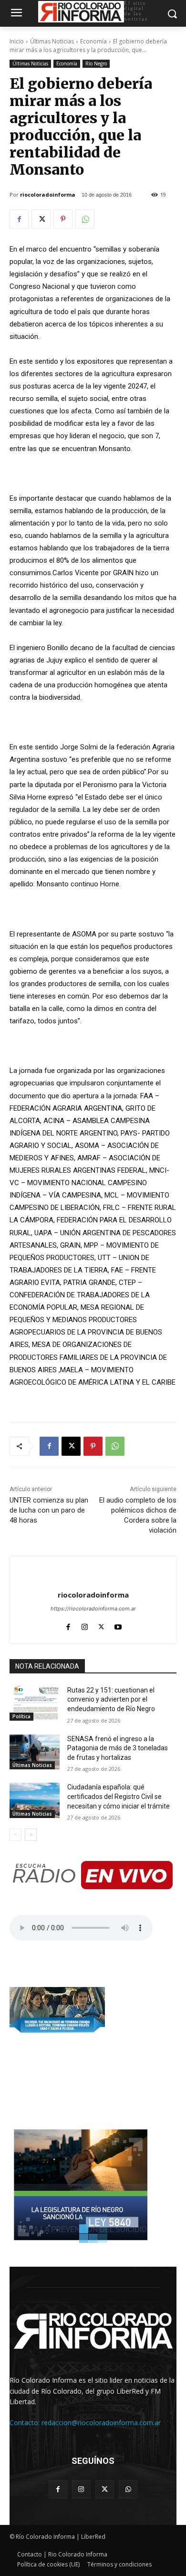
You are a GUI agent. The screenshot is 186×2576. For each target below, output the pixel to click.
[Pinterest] (63, 219)
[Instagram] (85, 1625)
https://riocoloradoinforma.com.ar (93, 1609)
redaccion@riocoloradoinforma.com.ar (101, 2423)
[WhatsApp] (85, 219)
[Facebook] (19, 219)
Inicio (17, 41)
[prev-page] (15, 1835)
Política (21, 1716)
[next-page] (31, 1835)
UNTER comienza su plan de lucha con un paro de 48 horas (49, 1510)
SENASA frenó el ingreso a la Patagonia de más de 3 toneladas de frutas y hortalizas (118, 1748)
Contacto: (26, 2423)
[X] (41, 219)
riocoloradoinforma (48, 195)
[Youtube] (118, 1625)
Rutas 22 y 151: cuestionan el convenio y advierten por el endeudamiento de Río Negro (111, 1699)
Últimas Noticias (52, 41)
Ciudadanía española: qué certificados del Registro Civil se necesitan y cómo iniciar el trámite (119, 1796)
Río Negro (96, 63)
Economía (93, 41)
